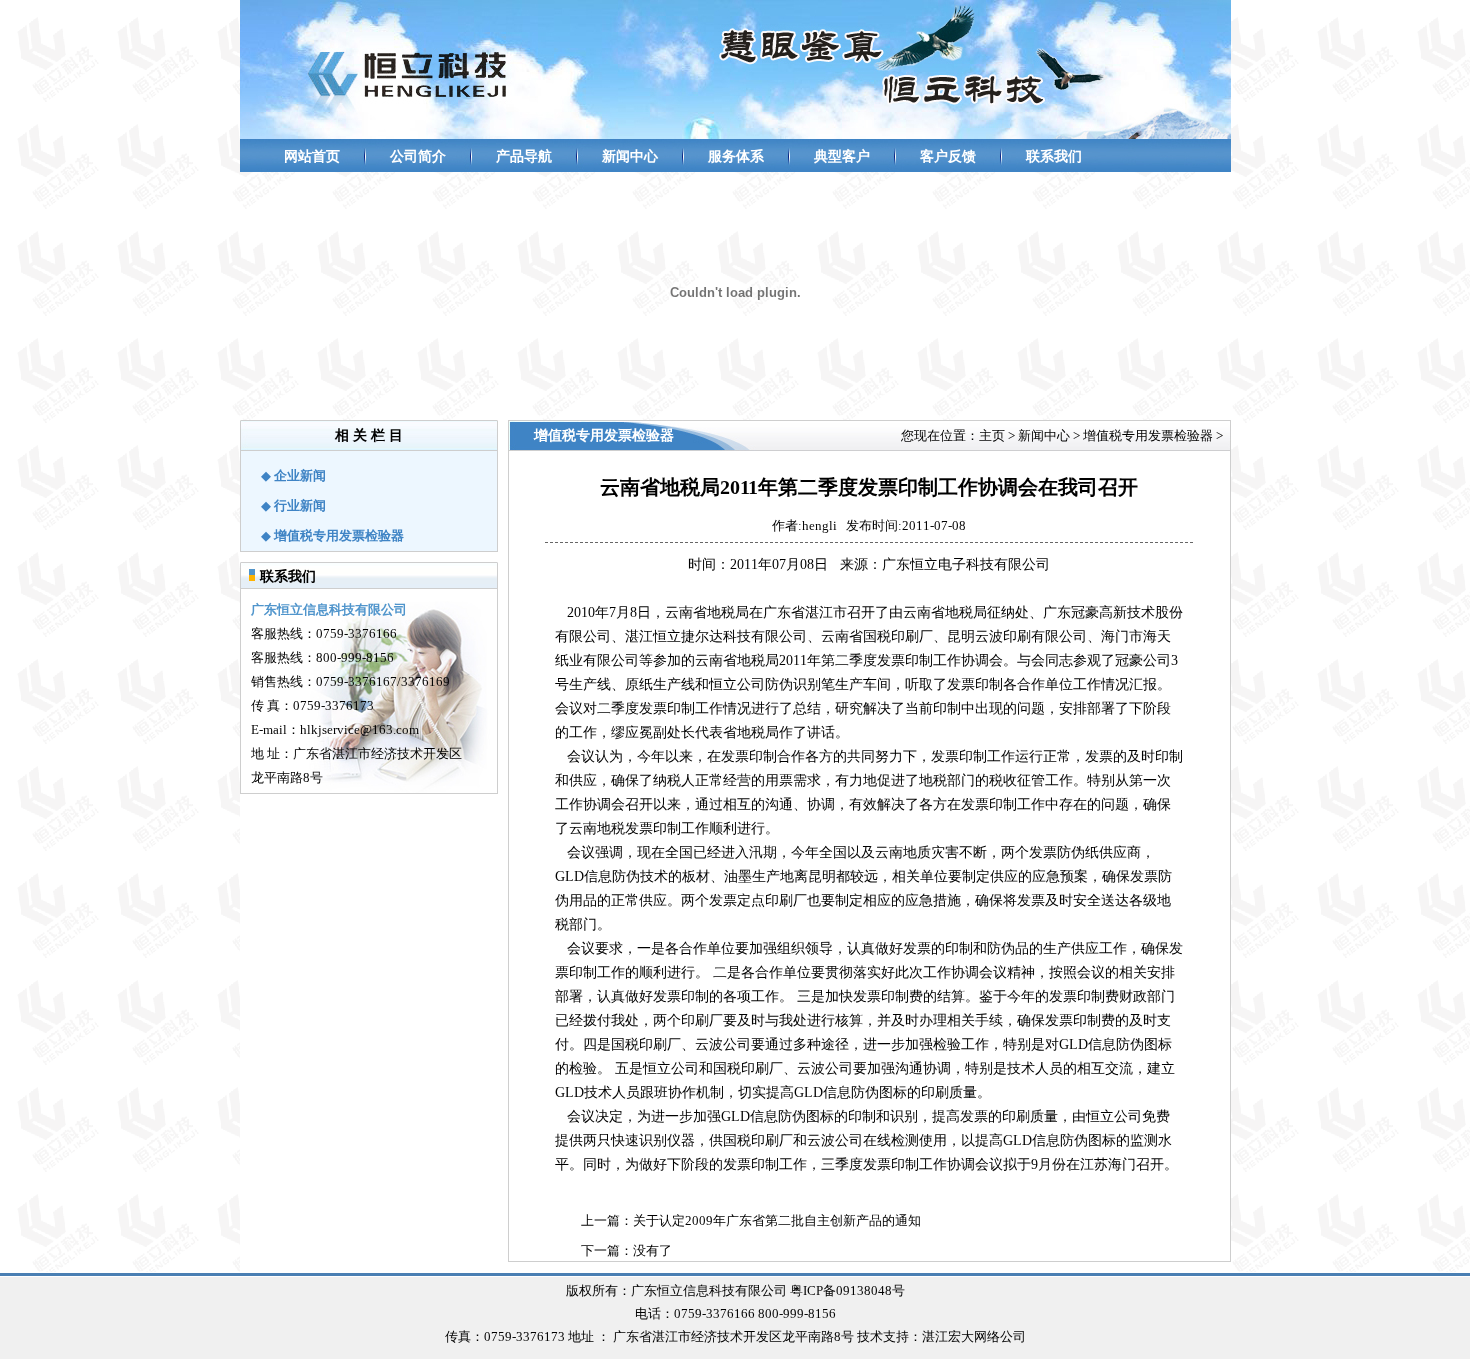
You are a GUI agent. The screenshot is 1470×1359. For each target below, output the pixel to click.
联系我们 (1054, 156)
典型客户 (842, 156)
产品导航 (524, 156)
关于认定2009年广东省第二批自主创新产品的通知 (777, 1220)
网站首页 (312, 156)
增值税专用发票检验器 (1148, 435)
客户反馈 (948, 156)
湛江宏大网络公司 (974, 1336)
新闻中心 (630, 156)
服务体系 (736, 156)
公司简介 (418, 156)
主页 (992, 435)
